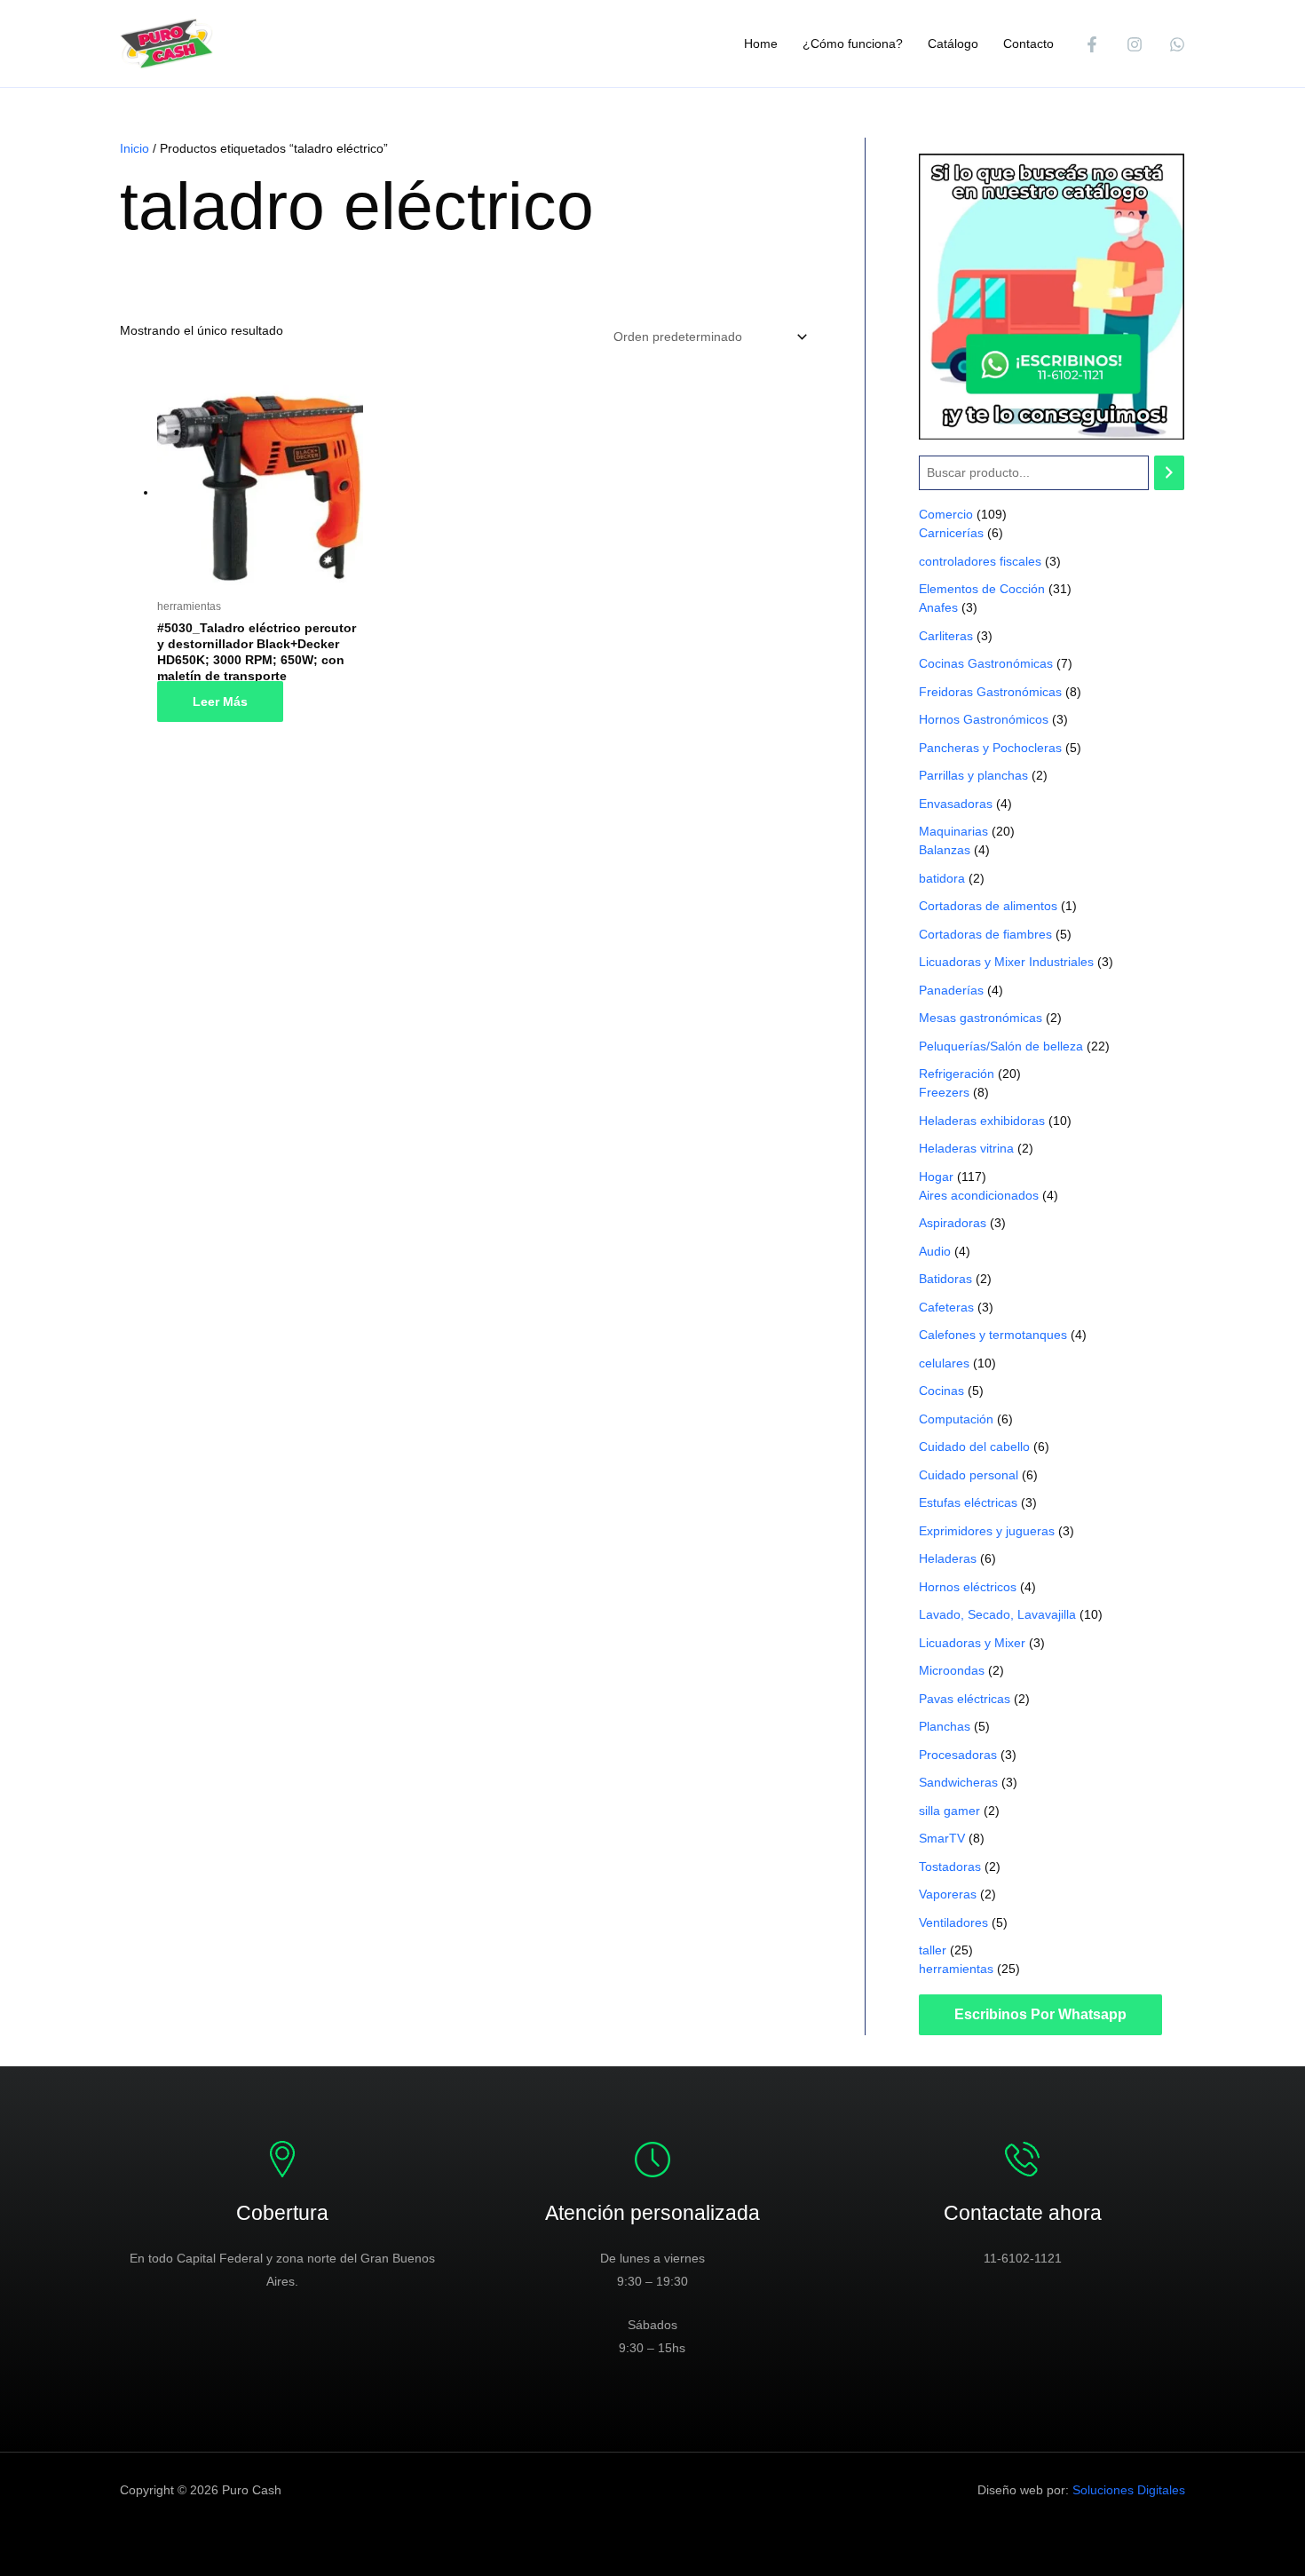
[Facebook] (1092, 44)
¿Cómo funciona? (853, 44)
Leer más (220, 701)
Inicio (134, 148)
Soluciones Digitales (1129, 2490)
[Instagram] (1135, 44)
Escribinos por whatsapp (1040, 2014)
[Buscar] (1169, 473)
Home (761, 44)
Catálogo (953, 44)
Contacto (1028, 44)
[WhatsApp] (1177, 44)
